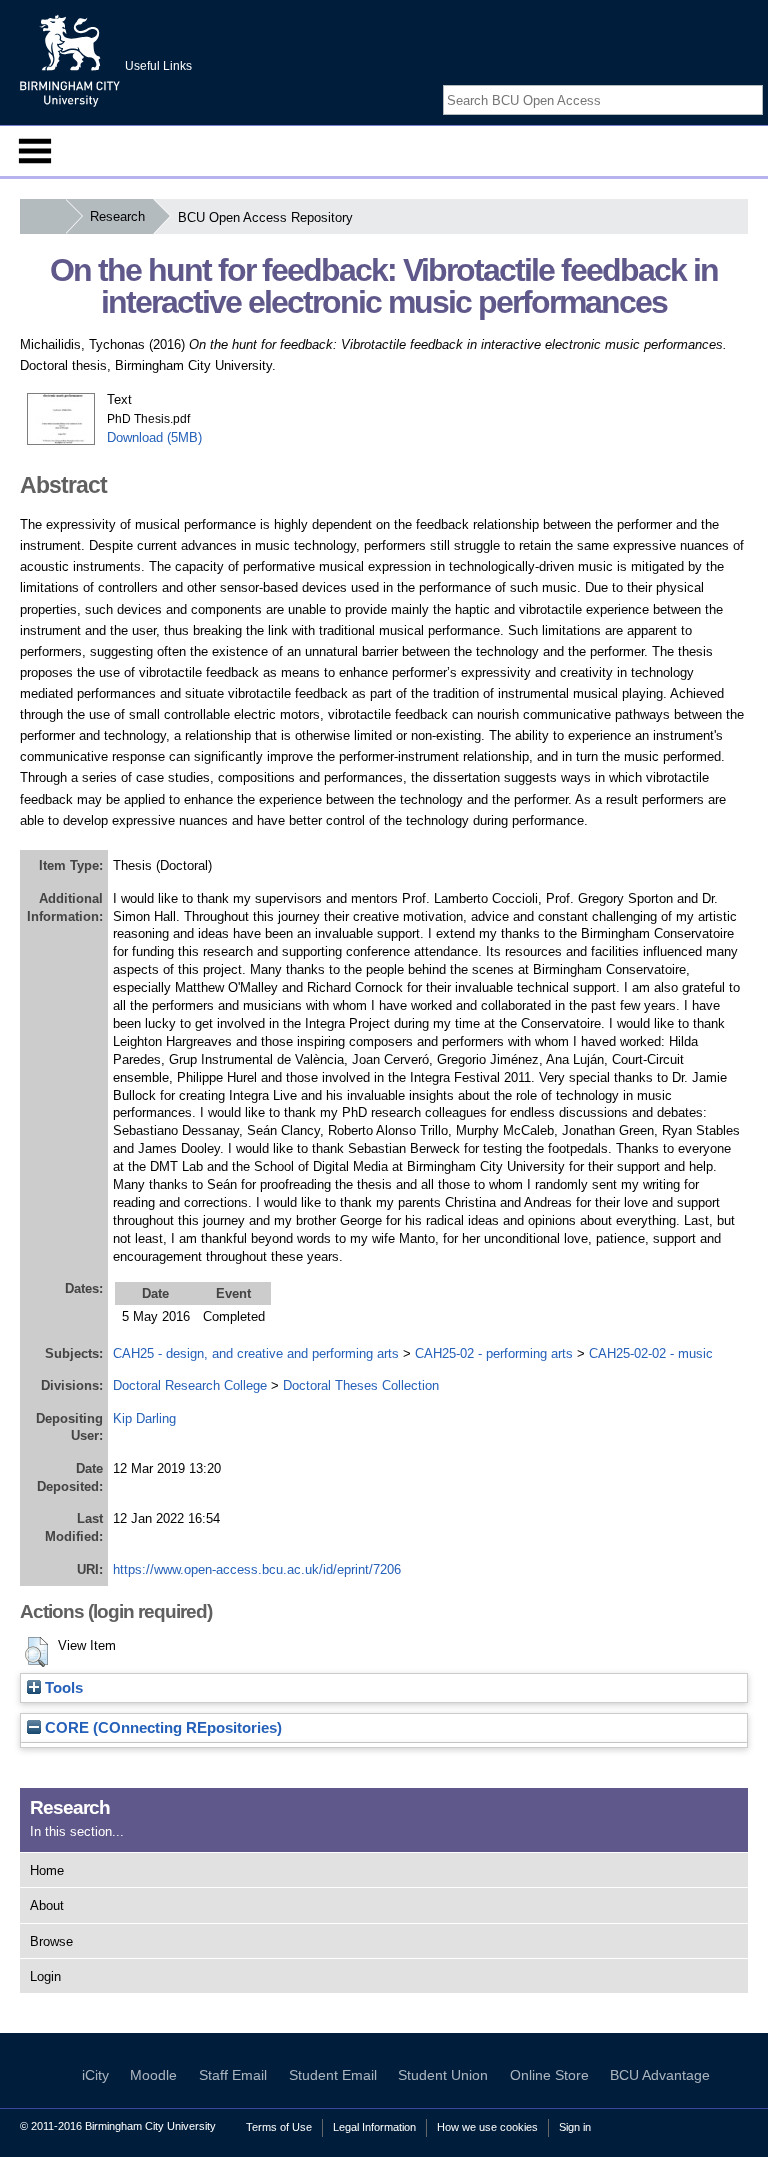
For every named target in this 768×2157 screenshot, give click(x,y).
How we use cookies (487, 2127)
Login (45, 1976)
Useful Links (158, 66)
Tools (62, 1688)
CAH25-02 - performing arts (494, 1353)
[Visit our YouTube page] (753, 82)
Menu (35, 151)
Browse (51, 1941)
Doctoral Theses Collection (361, 1385)
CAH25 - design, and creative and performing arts (256, 1353)
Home (47, 1870)
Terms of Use (279, 2127)
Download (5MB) (154, 437)
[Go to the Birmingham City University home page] (70, 60)
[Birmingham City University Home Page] (42, 216)
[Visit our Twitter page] (729, 82)
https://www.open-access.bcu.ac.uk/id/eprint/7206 (257, 1569)
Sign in (575, 2127)
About (47, 1905)
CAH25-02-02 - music (651, 1353)
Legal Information (374, 2127)
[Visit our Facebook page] (706, 82)
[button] (36, 1652)
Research (117, 216)
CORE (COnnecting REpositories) (161, 1728)
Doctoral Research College (190, 1385)
